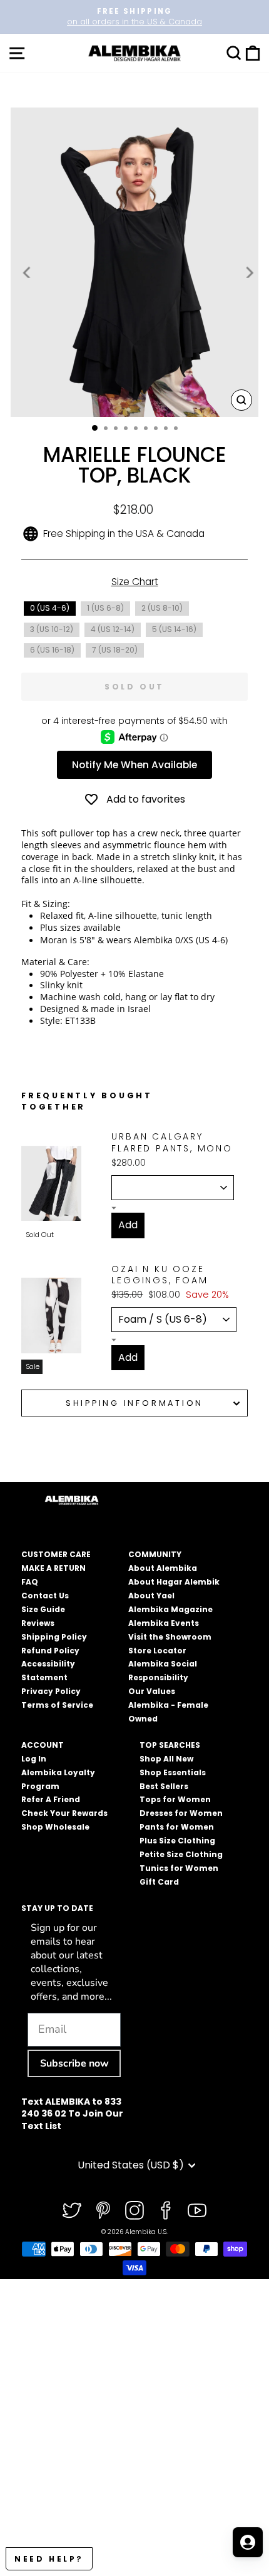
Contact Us (45, 1596)
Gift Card (159, 1882)
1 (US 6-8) (105, 608)
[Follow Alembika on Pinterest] (103, 2210)
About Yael (151, 1596)
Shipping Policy (54, 1637)
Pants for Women (177, 1827)
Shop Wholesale (55, 1827)
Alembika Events (164, 1623)
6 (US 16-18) (52, 650)
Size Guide (43, 1609)
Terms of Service (57, 1705)
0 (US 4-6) (50, 608)
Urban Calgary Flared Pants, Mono (172, 1142)
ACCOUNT (43, 1745)
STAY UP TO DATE (57, 1908)
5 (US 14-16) (174, 629)
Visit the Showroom (170, 1637)
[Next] (248, 273)
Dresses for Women (181, 1813)
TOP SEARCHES (170, 1745)
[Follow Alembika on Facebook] (166, 2210)
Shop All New (166, 1759)
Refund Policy (50, 1651)
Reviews (38, 1623)
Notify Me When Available (134, 765)
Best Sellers (164, 1786)
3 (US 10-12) (52, 629)
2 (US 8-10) (162, 608)
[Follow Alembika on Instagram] (134, 2210)
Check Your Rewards (64, 1813)
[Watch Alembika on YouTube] (197, 2210)
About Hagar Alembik (174, 1582)
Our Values (152, 1691)
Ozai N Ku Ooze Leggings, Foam (160, 1275)
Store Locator (157, 1651)
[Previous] (28, 273)
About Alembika (163, 1568)
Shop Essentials (173, 1772)
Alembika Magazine (170, 1609)
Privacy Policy (51, 1691)
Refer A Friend (51, 1799)
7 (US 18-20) (115, 650)
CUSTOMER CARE (56, 1554)
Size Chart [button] (135, 582)
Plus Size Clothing (177, 1841)
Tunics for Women (179, 1868)
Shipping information (134, 1403)
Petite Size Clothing (181, 1854)
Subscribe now (74, 2063)
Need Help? (49, 2559)
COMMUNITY (155, 1554)
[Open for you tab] (248, 2542)
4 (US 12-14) (113, 629)
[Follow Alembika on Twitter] (72, 2210)
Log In (34, 1759)
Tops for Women (175, 1799)
